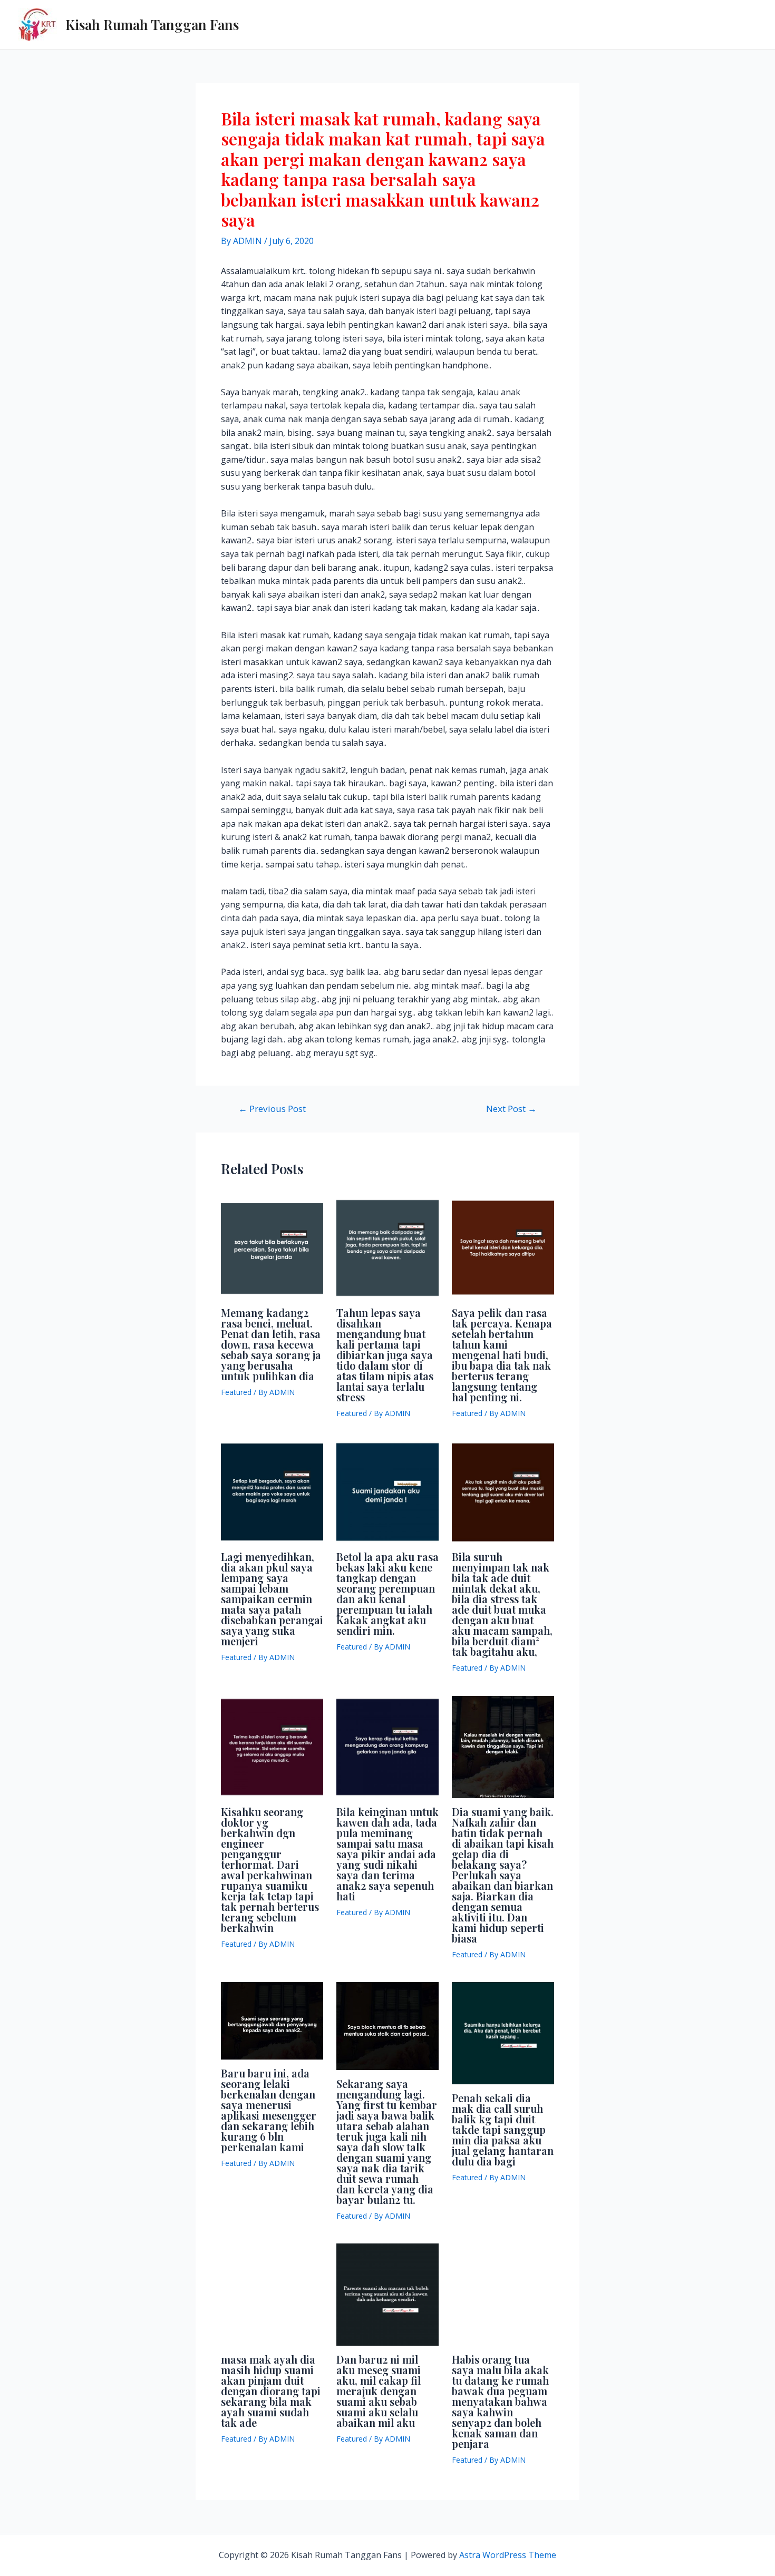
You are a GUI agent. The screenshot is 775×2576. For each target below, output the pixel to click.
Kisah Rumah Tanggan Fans (152, 25)
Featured (236, 1392)
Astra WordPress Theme (508, 2555)
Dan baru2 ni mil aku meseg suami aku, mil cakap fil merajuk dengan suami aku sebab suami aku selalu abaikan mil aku (379, 2391)
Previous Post (272, 1109)
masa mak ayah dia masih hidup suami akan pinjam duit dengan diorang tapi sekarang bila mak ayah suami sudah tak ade (271, 2391)
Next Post (511, 1109)
